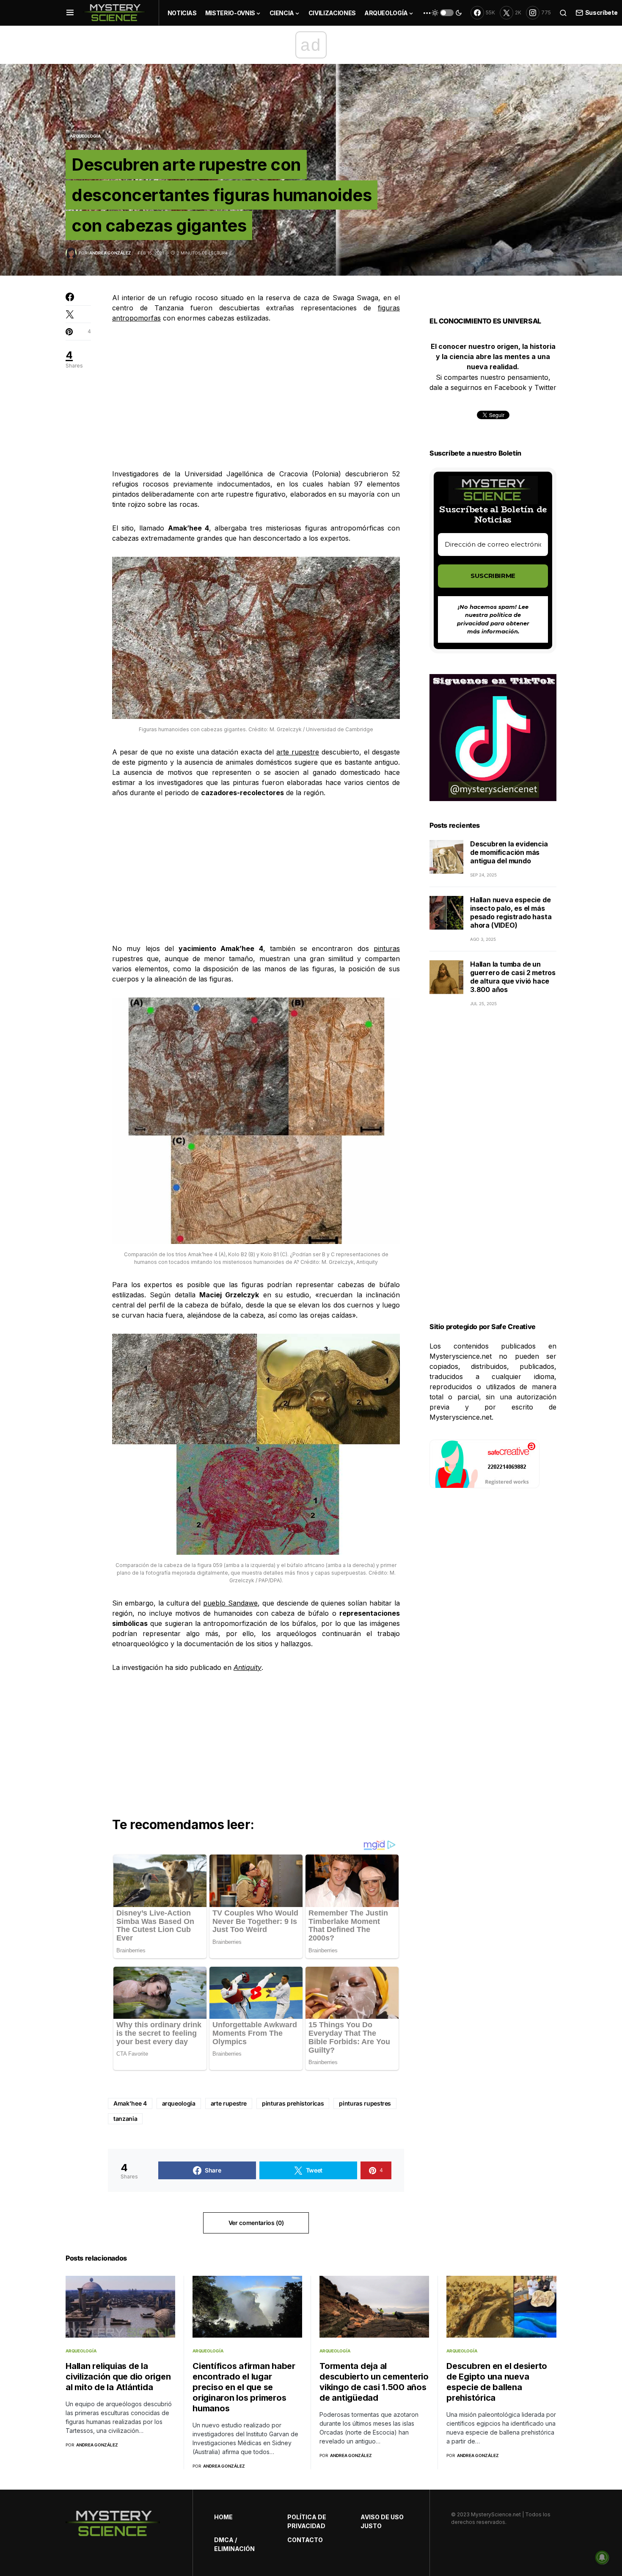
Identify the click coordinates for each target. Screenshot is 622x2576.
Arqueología (85, 136)
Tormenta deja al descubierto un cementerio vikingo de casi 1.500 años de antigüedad (374, 2382)
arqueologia (179, 2103)
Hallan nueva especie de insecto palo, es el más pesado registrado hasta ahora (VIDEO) (511, 913)
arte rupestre (298, 752)
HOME (223, 2517)
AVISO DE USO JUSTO (382, 2521)
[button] (70, 13)
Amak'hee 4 (130, 2103)
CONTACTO (305, 2540)
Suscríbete (601, 12)
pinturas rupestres (365, 2103)
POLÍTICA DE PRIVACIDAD (307, 2521)
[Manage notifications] (602, 2557)
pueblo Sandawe (230, 1603)
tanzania (125, 2119)
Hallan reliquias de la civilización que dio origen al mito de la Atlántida (118, 2377)
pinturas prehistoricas (293, 2103)
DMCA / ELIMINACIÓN (234, 2544)
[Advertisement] (256, 396)
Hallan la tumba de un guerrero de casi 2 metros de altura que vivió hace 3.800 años (513, 977)
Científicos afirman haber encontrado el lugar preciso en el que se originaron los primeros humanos (244, 2387)
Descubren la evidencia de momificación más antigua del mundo (509, 853)
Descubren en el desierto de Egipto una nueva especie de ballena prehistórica (497, 2382)
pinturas (387, 948)
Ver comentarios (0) (256, 2223)
